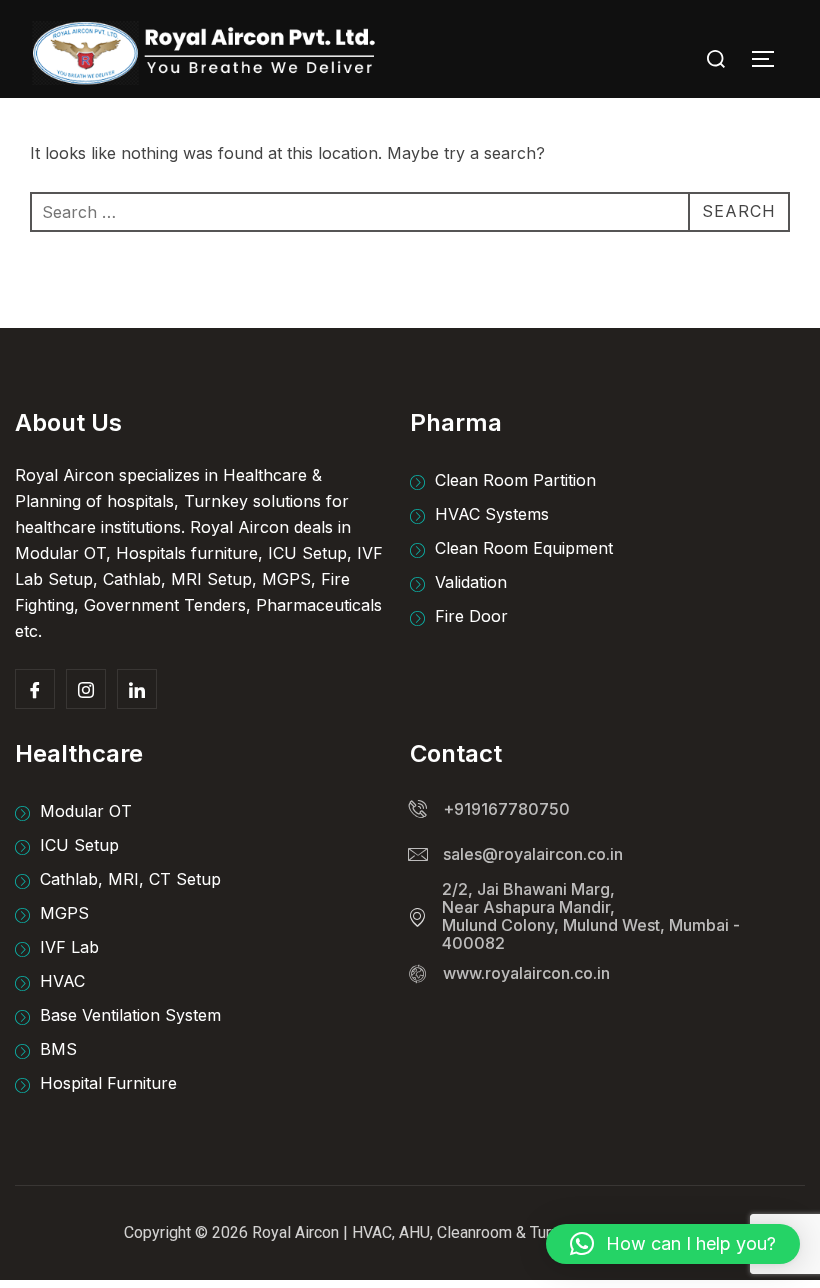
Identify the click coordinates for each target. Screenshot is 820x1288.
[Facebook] (35, 689)
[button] (673, 1244)
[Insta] (86, 689)
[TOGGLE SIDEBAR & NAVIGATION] (770, 59)
